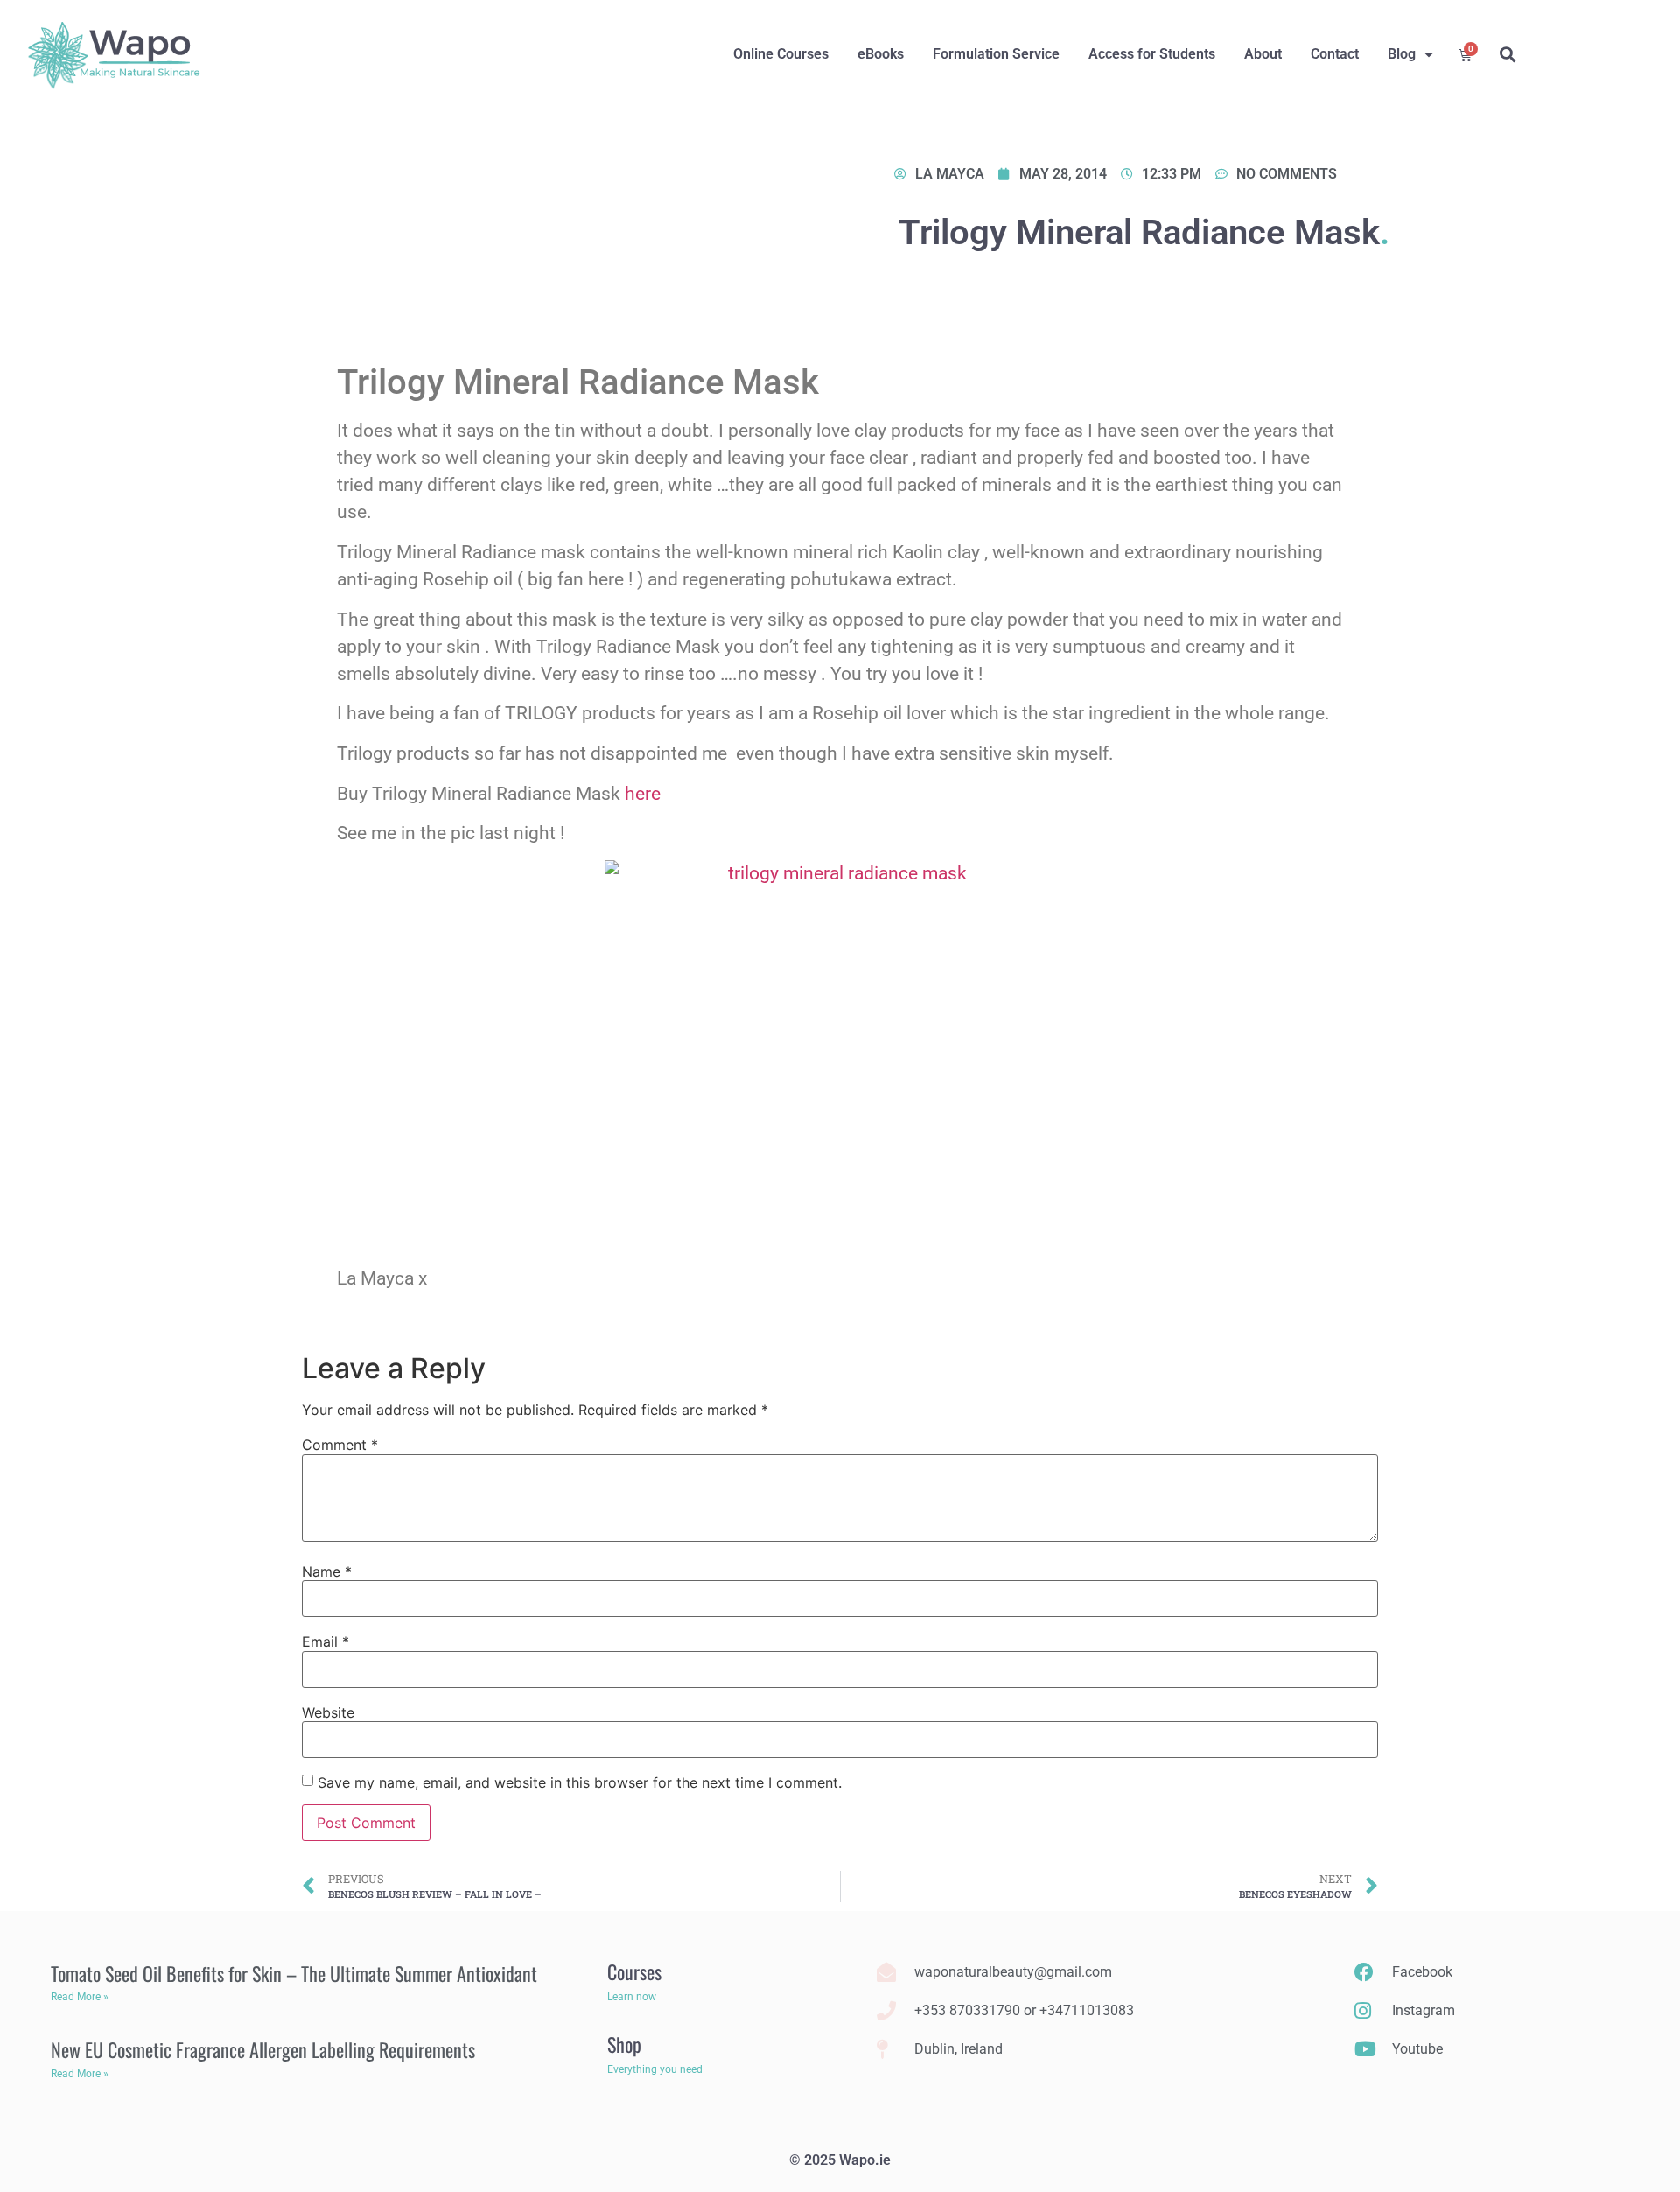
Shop (624, 2044)
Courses (634, 1971)
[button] (1507, 55)
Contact (1335, 54)
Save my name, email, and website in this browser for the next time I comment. (580, 1782)
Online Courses (781, 54)
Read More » (80, 1997)
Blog (1402, 54)
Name (327, 1572)
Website (328, 1712)
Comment (340, 1445)
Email (325, 1642)
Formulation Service (996, 54)
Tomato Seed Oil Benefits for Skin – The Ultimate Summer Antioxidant (294, 1973)
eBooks (881, 54)
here (643, 794)
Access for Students (1152, 54)
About (1263, 54)
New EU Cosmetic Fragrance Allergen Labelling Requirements (263, 2049)
